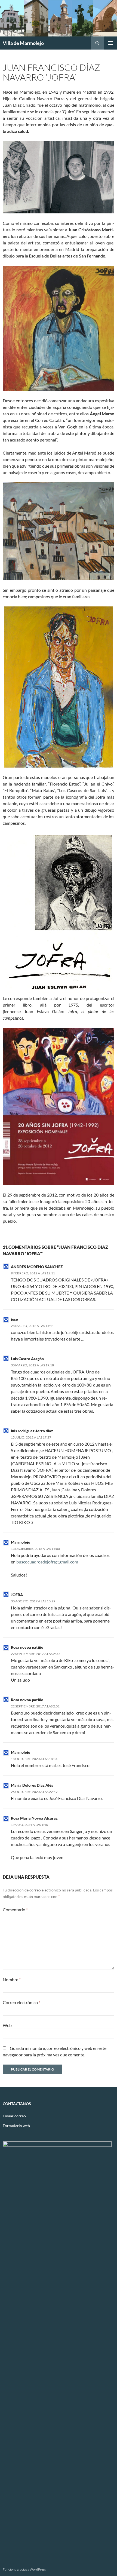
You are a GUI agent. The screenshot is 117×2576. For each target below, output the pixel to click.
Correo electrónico (21, 2002)
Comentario (15, 1910)
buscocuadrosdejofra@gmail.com (47, 1562)
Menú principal (110, 43)
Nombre (12, 1979)
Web (7, 2025)
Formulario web (16, 2126)
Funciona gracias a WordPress (24, 2569)
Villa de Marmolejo (23, 43)
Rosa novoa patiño (27, 1647)
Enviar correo (14, 2116)
